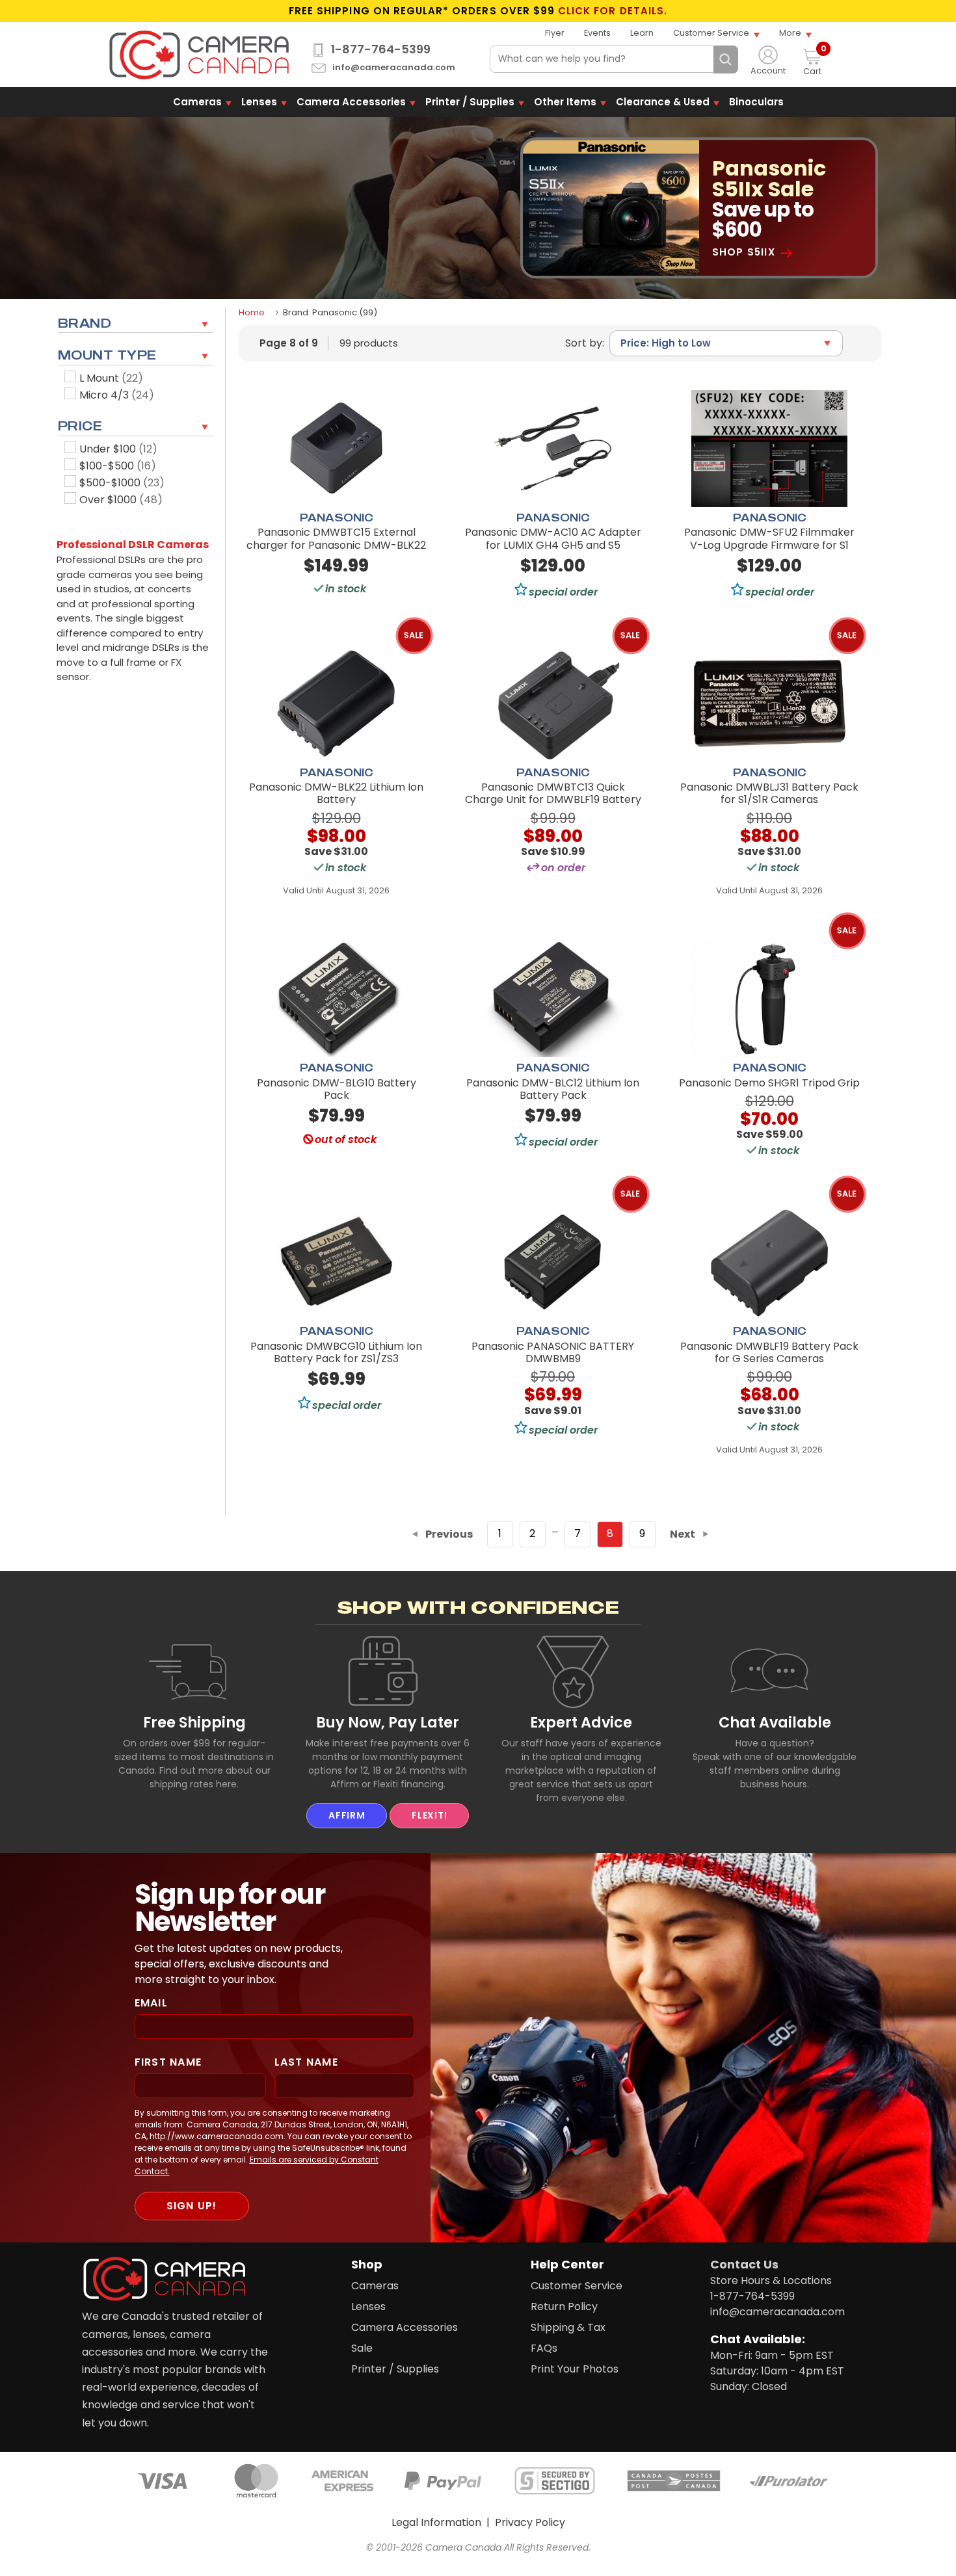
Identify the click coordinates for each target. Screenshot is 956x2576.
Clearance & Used (663, 102)
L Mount (111, 378)
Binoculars (756, 102)
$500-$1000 (122, 483)
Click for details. (613, 11)
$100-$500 (118, 466)
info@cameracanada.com (394, 68)
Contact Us (744, 2264)
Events (597, 33)
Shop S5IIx (744, 252)
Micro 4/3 (117, 395)
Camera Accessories (351, 102)
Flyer (555, 33)
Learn (642, 33)
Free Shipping (194, 1722)
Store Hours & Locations (771, 2280)
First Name (168, 2062)
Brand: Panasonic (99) (330, 312)
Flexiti (429, 1815)
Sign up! (192, 2206)
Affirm (347, 1815)
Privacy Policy (530, 2522)
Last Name (307, 2062)
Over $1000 (121, 500)
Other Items (565, 102)
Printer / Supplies (470, 102)
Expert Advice (581, 1722)
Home (252, 312)
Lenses (259, 102)
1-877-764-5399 (381, 49)
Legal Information (436, 2522)
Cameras (197, 102)
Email (151, 2003)
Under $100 (118, 449)
